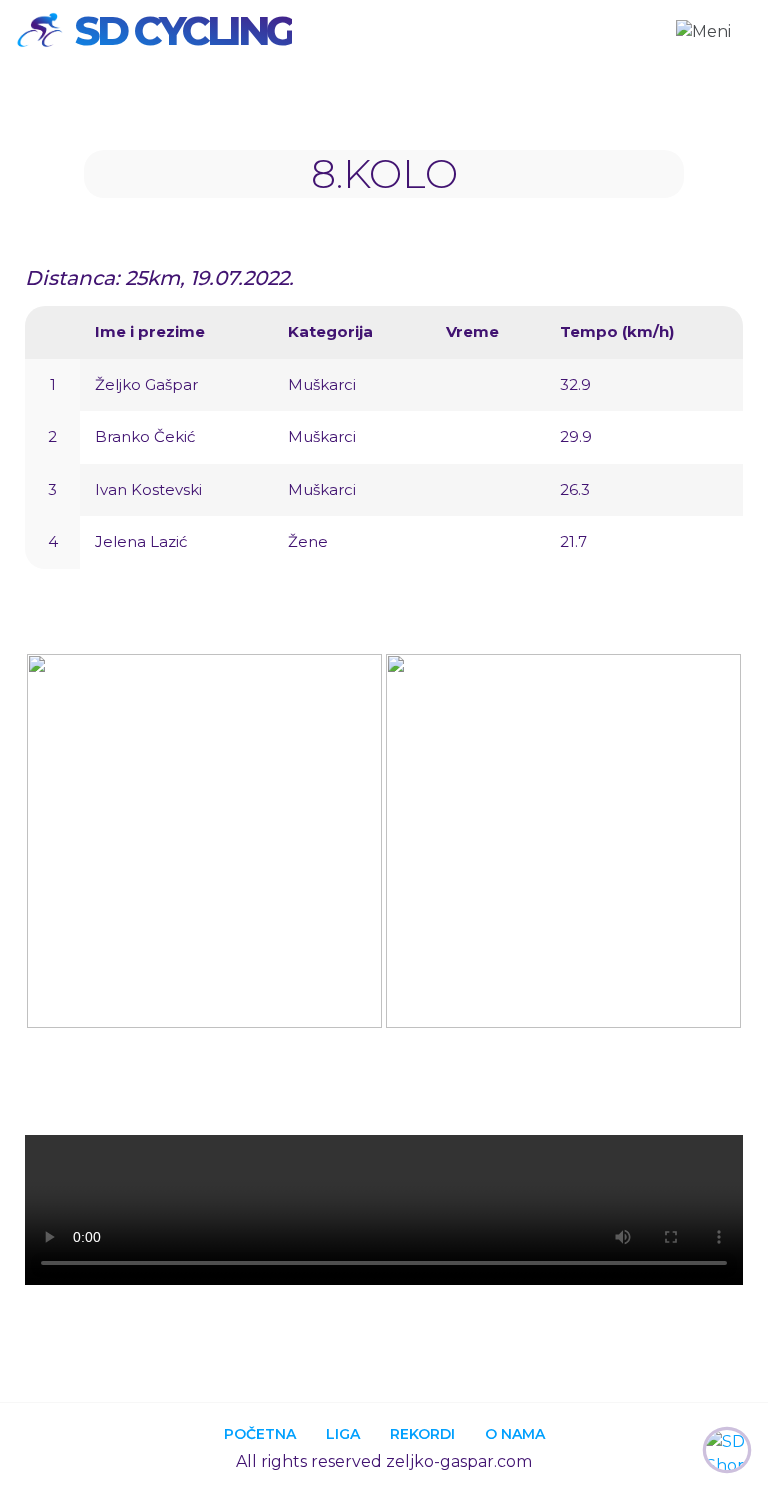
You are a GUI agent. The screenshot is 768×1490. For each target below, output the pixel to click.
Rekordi (422, 1434)
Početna (260, 1434)
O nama (515, 1434)
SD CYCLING (183, 31)
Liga (343, 1434)
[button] (44, 844)
